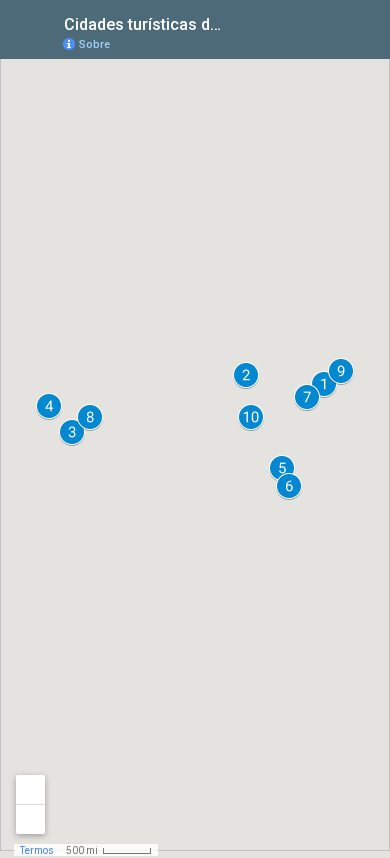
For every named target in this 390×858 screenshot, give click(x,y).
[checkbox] (245, 22)
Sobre (94, 44)
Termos (37, 850)
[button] (246, 375)
